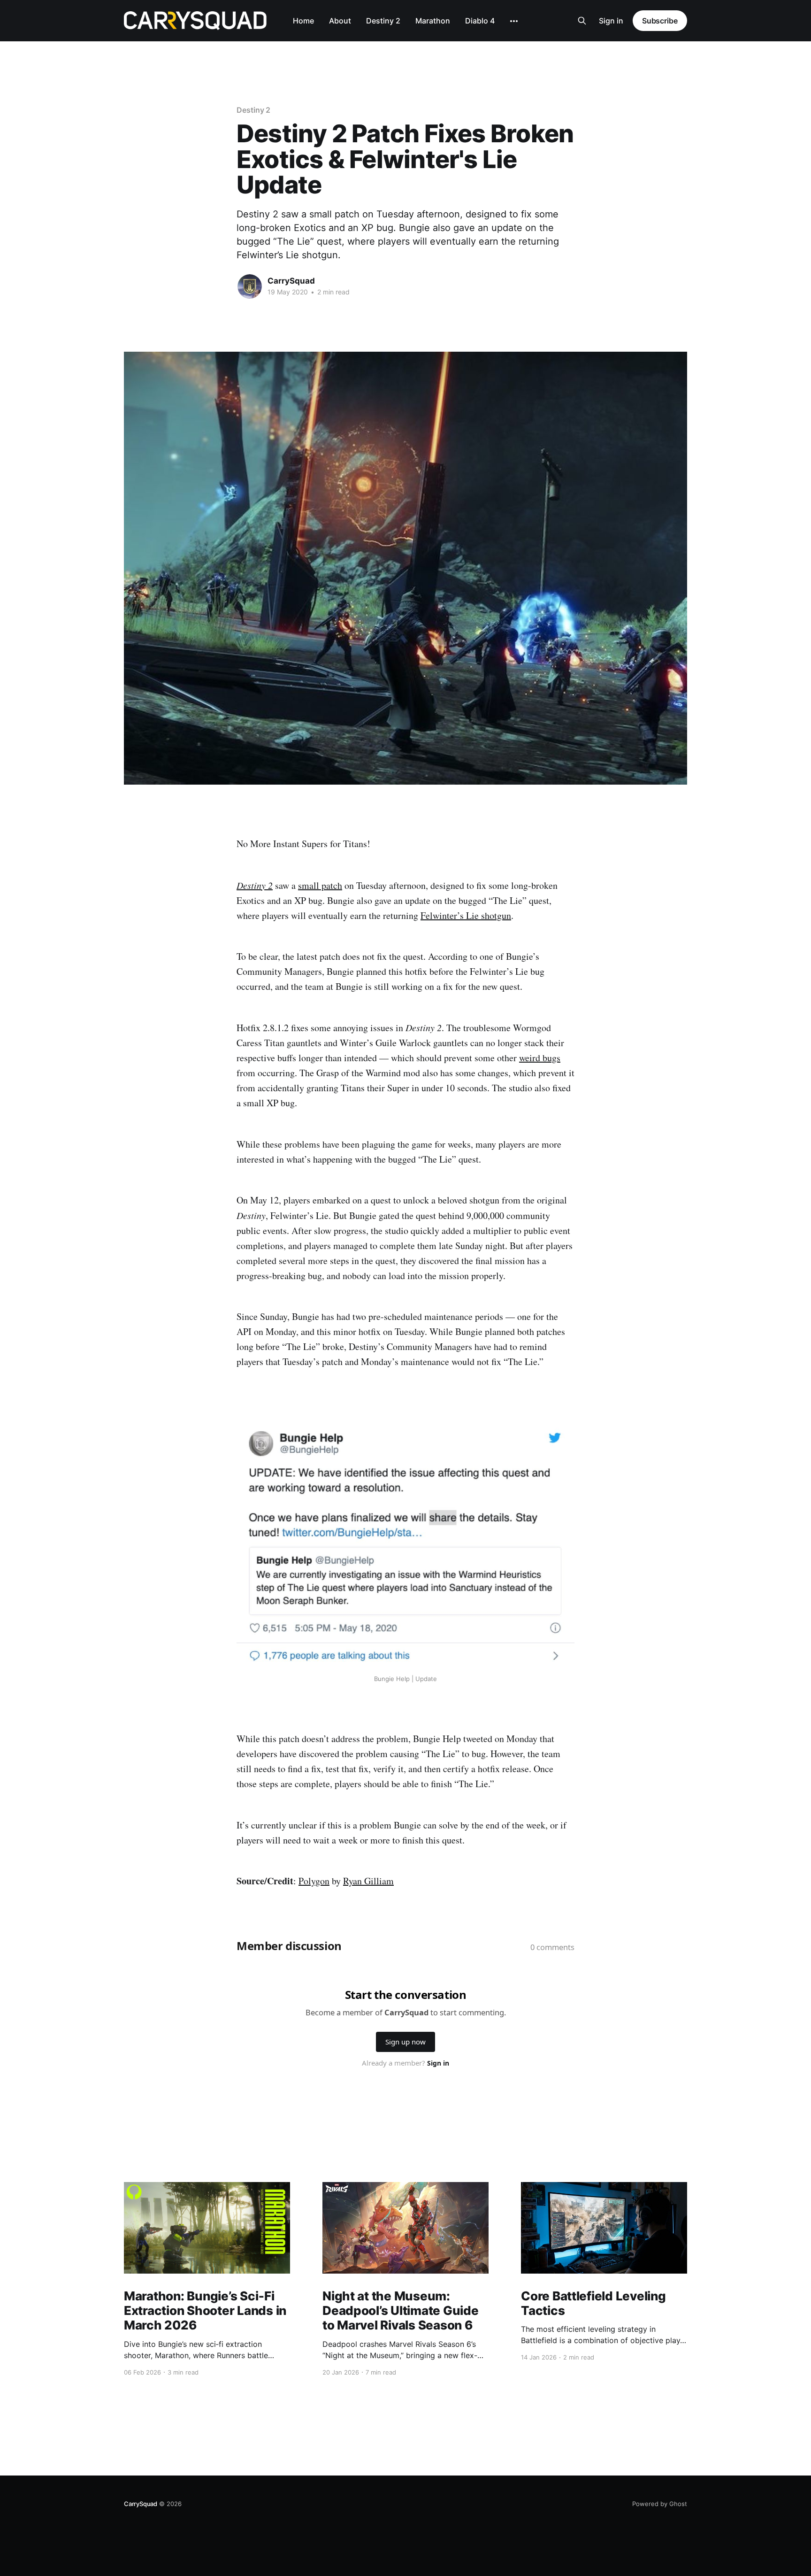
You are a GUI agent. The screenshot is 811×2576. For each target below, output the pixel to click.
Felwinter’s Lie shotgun (466, 915)
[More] (514, 21)
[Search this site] (582, 21)
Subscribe (660, 21)
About (340, 21)
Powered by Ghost (660, 2504)
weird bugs (540, 1058)
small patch (320, 885)
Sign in (611, 21)
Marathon (433, 21)
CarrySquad (291, 281)
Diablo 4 (480, 21)
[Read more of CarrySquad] (250, 286)
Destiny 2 (383, 21)
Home (303, 21)
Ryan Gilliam (368, 1881)
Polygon (314, 1881)
